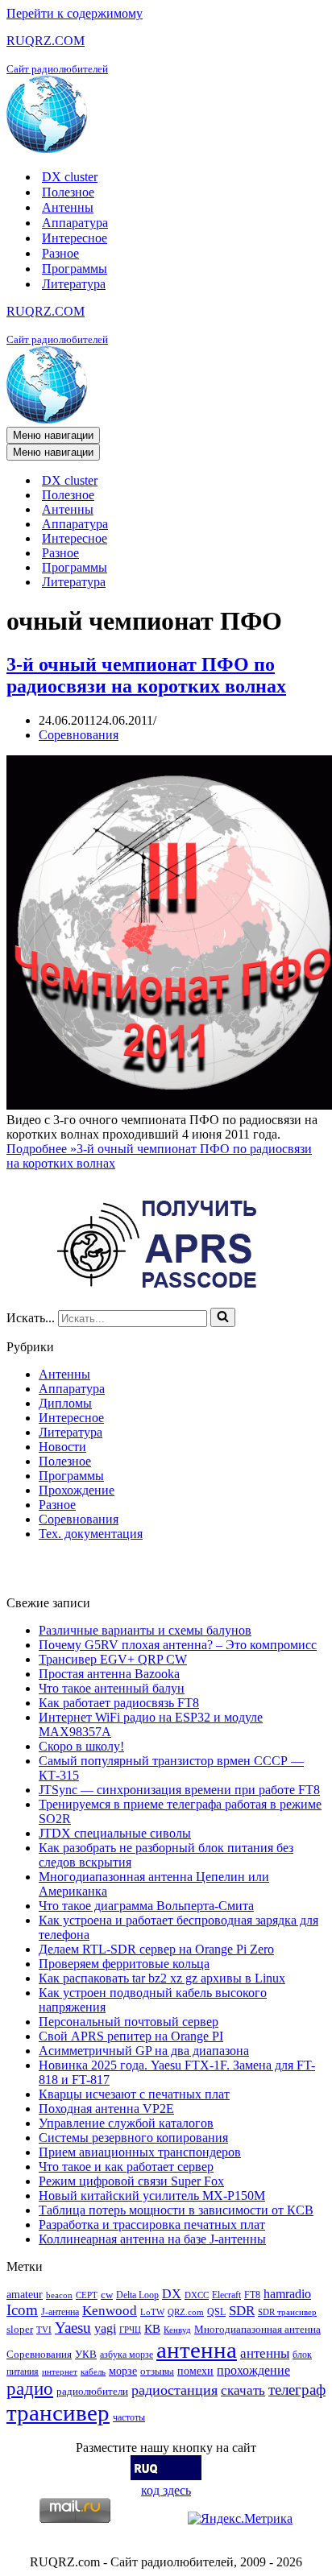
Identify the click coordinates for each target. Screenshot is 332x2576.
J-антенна (60, 2312)
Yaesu (73, 2328)
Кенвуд (177, 2330)
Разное (60, 253)
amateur (25, 2294)
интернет (60, 2372)
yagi (105, 2328)
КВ (152, 2328)
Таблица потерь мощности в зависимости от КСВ (176, 2210)
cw (107, 2295)
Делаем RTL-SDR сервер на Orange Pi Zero (156, 1949)
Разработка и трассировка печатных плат (152, 2225)
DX (172, 2294)
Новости (62, 1447)
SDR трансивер (287, 2312)
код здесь (166, 2490)
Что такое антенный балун (112, 1688)
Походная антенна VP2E (106, 2109)
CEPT (87, 2295)
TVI (44, 2330)
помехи (195, 2371)
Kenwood (110, 2311)
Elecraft (226, 2295)
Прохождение (77, 1490)
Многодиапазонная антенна (257, 2329)
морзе (123, 2371)
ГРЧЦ (130, 2330)
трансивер (58, 2413)
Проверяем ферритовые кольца (124, 1964)
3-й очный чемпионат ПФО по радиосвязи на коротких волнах (146, 675)
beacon (59, 2295)
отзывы (157, 2371)
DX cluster (70, 177)
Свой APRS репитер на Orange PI (131, 2036)
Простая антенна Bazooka (109, 1674)
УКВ (86, 2354)
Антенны (68, 207)
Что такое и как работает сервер (126, 2167)
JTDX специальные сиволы (115, 1833)
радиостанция (174, 2390)
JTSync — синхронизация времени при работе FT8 (179, 1790)
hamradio (287, 2294)
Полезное (68, 192)
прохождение (253, 2370)
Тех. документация (91, 1534)
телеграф (297, 2390)
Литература (74, 284)
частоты (129, 2417)
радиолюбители (92, 2391)
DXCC (197, 2295)
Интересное (75, 238)
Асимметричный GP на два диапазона (144, 2051)
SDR (242, 2311)
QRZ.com (186, 2312)
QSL (216, 2312)
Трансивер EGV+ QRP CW (113, 1659)
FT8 (252, 2295)
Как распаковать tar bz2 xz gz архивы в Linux (162, 1978)
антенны (265, 2353)
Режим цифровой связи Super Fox (131, 2181)
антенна (197, 2350)
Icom (22, 2310)
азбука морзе (127, 2355)
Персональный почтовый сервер (129, 2022)
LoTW (152, 2312)
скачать (243, 2390)
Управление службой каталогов (126, 2123)
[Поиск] (223, 1317)
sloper (20, 2329)
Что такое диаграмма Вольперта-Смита (146, 1906)
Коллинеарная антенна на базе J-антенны (152, 2239)
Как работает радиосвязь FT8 (119, 1703)
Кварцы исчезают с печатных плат (134, 2094)
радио (30, 2388)
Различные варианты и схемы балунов (145, 1630)
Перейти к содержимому (75, 13)
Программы (75, 269)
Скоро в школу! (81, 1746)
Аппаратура (75, 223)
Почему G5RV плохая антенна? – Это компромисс (178, 1645)
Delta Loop (137, 2295)
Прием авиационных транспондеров (140, 2152)
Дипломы (65, 1403)
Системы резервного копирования (133, 2138)
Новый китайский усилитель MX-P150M (152, 2196)
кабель (93, 2372)
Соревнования (79, 735)
